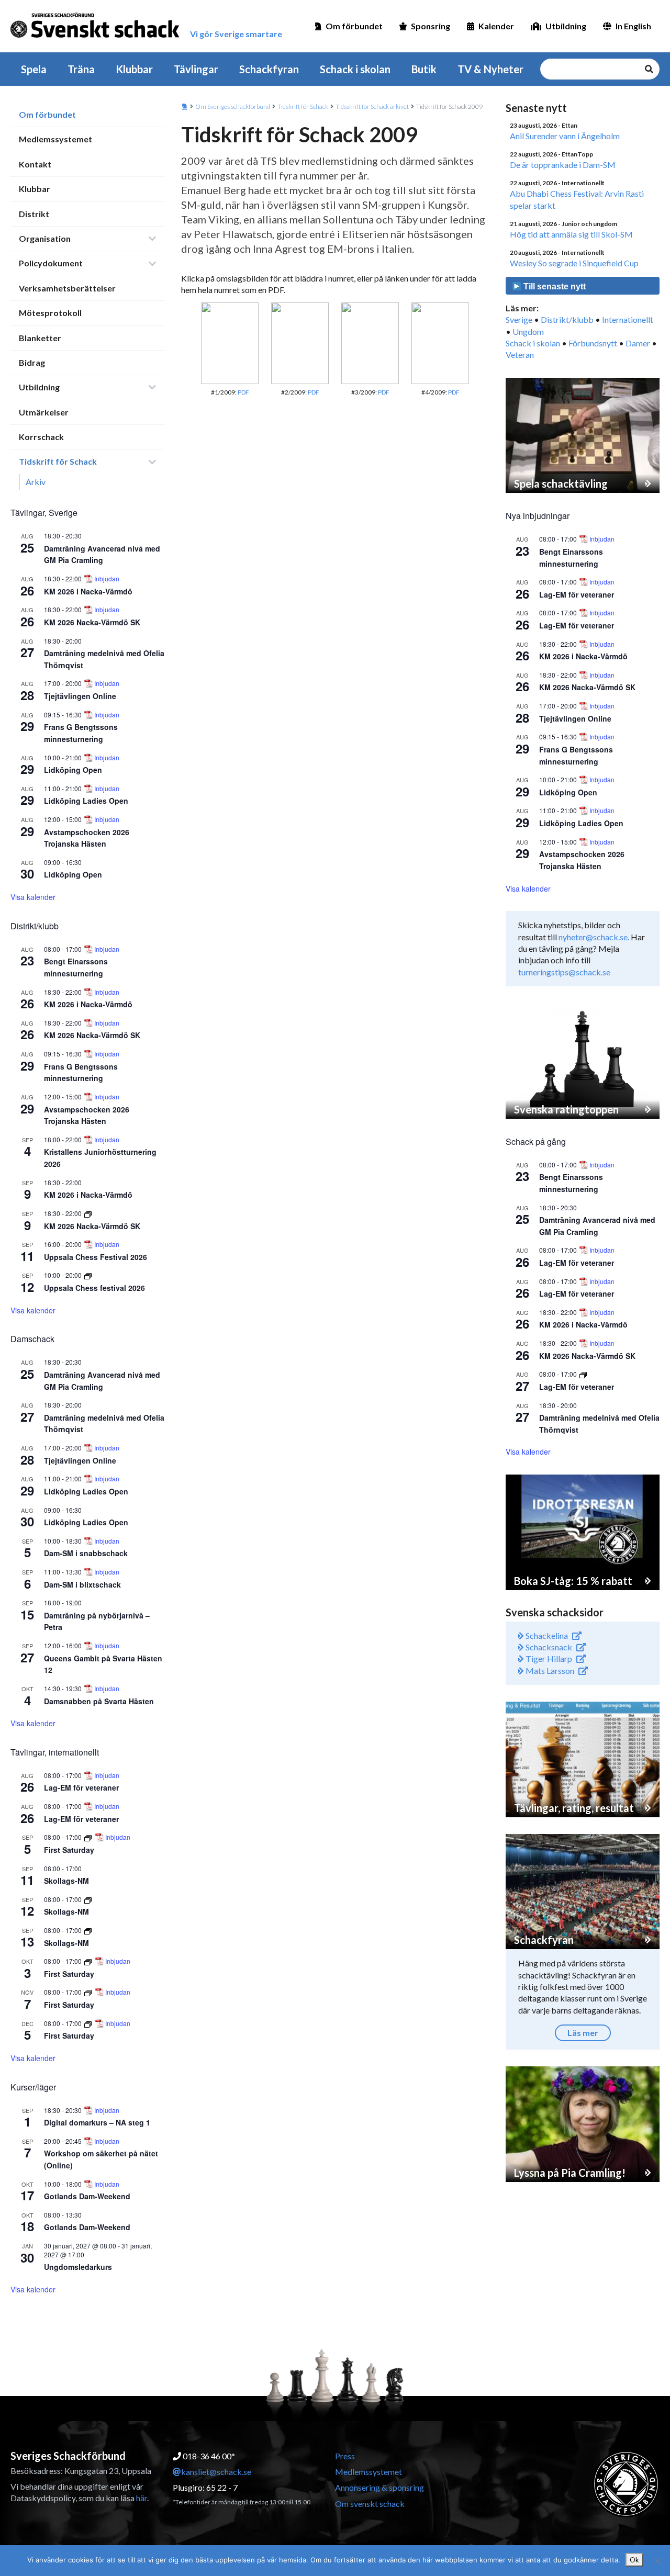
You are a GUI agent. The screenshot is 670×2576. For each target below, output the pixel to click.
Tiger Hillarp (548, 1658)
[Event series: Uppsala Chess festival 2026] (88, 1275)
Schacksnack (548, 1647)
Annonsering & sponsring (379, 2487)
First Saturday (69, 1850)
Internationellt (628, 319)
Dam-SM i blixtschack (82, 1584)
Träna (81, 69)
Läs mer (583, 2033)
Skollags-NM (66, 1881)
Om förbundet (354, 26)
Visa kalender (33, 897)
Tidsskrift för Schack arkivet (372, 106)
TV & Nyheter (490, 69)
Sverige (519, 319)
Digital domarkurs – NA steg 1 (97, 2122)
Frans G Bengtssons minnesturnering (81, 733)
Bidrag (32, 362)
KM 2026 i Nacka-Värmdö (88, 591)
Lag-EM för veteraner (81, 1787)
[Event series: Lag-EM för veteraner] (583, 1374)
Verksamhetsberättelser (67, 288)
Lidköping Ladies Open (86, 801)
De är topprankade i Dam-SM (563, 165)
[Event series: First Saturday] (89, 1837)
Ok (634, 2560)
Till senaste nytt (554, 286)
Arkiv (36, 482)
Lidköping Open (73, 770)
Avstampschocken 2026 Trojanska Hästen (87, 838)
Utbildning (566, 26)
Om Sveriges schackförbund (233, 106)
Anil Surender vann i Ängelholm (565, 136)
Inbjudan (107, 579)
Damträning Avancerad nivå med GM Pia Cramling (102, 554)
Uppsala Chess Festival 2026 (96, 1257)
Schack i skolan (355, 69)
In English (633, 26)
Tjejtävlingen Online (80, 696)
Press (345, 2456)
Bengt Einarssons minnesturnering (76, 967)
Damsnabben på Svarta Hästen (99, 1701)
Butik (424, 69)
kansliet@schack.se (216, 2472)
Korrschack (41, 437)
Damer (638, 343)
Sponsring (431, 26)
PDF (243, 392)
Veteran (520, 355)
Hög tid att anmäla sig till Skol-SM (571, 234)
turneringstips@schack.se (564, 972)
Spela (34, 69)
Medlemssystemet (55, 139)
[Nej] (657, 2561)
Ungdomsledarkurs (78, 2267)
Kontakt (35, 164)
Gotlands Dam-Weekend (87, 2196)
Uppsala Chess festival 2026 (94, 1288)
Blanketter (40, 338)
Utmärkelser (44, 412)
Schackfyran (269, 69)
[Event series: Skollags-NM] (88, 1899)
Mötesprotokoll (50, 313)
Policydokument (51, 263)
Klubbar (134, 69)
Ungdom (528, 331)
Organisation (45, 238)
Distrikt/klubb (567, 319)
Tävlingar (196, 69)
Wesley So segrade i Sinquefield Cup (574, 263)
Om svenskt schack (370, 2504)
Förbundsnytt (593, 343)
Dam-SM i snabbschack (86, 1553)
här (142, 2498)
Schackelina (546, 1635)
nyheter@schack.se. (594, 937)
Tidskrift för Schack (58, 461)
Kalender (496, 26)
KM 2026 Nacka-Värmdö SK (92, 622)
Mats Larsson (549, 1671)
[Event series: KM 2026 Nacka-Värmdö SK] (88, 1213)
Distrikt (34, 214)
